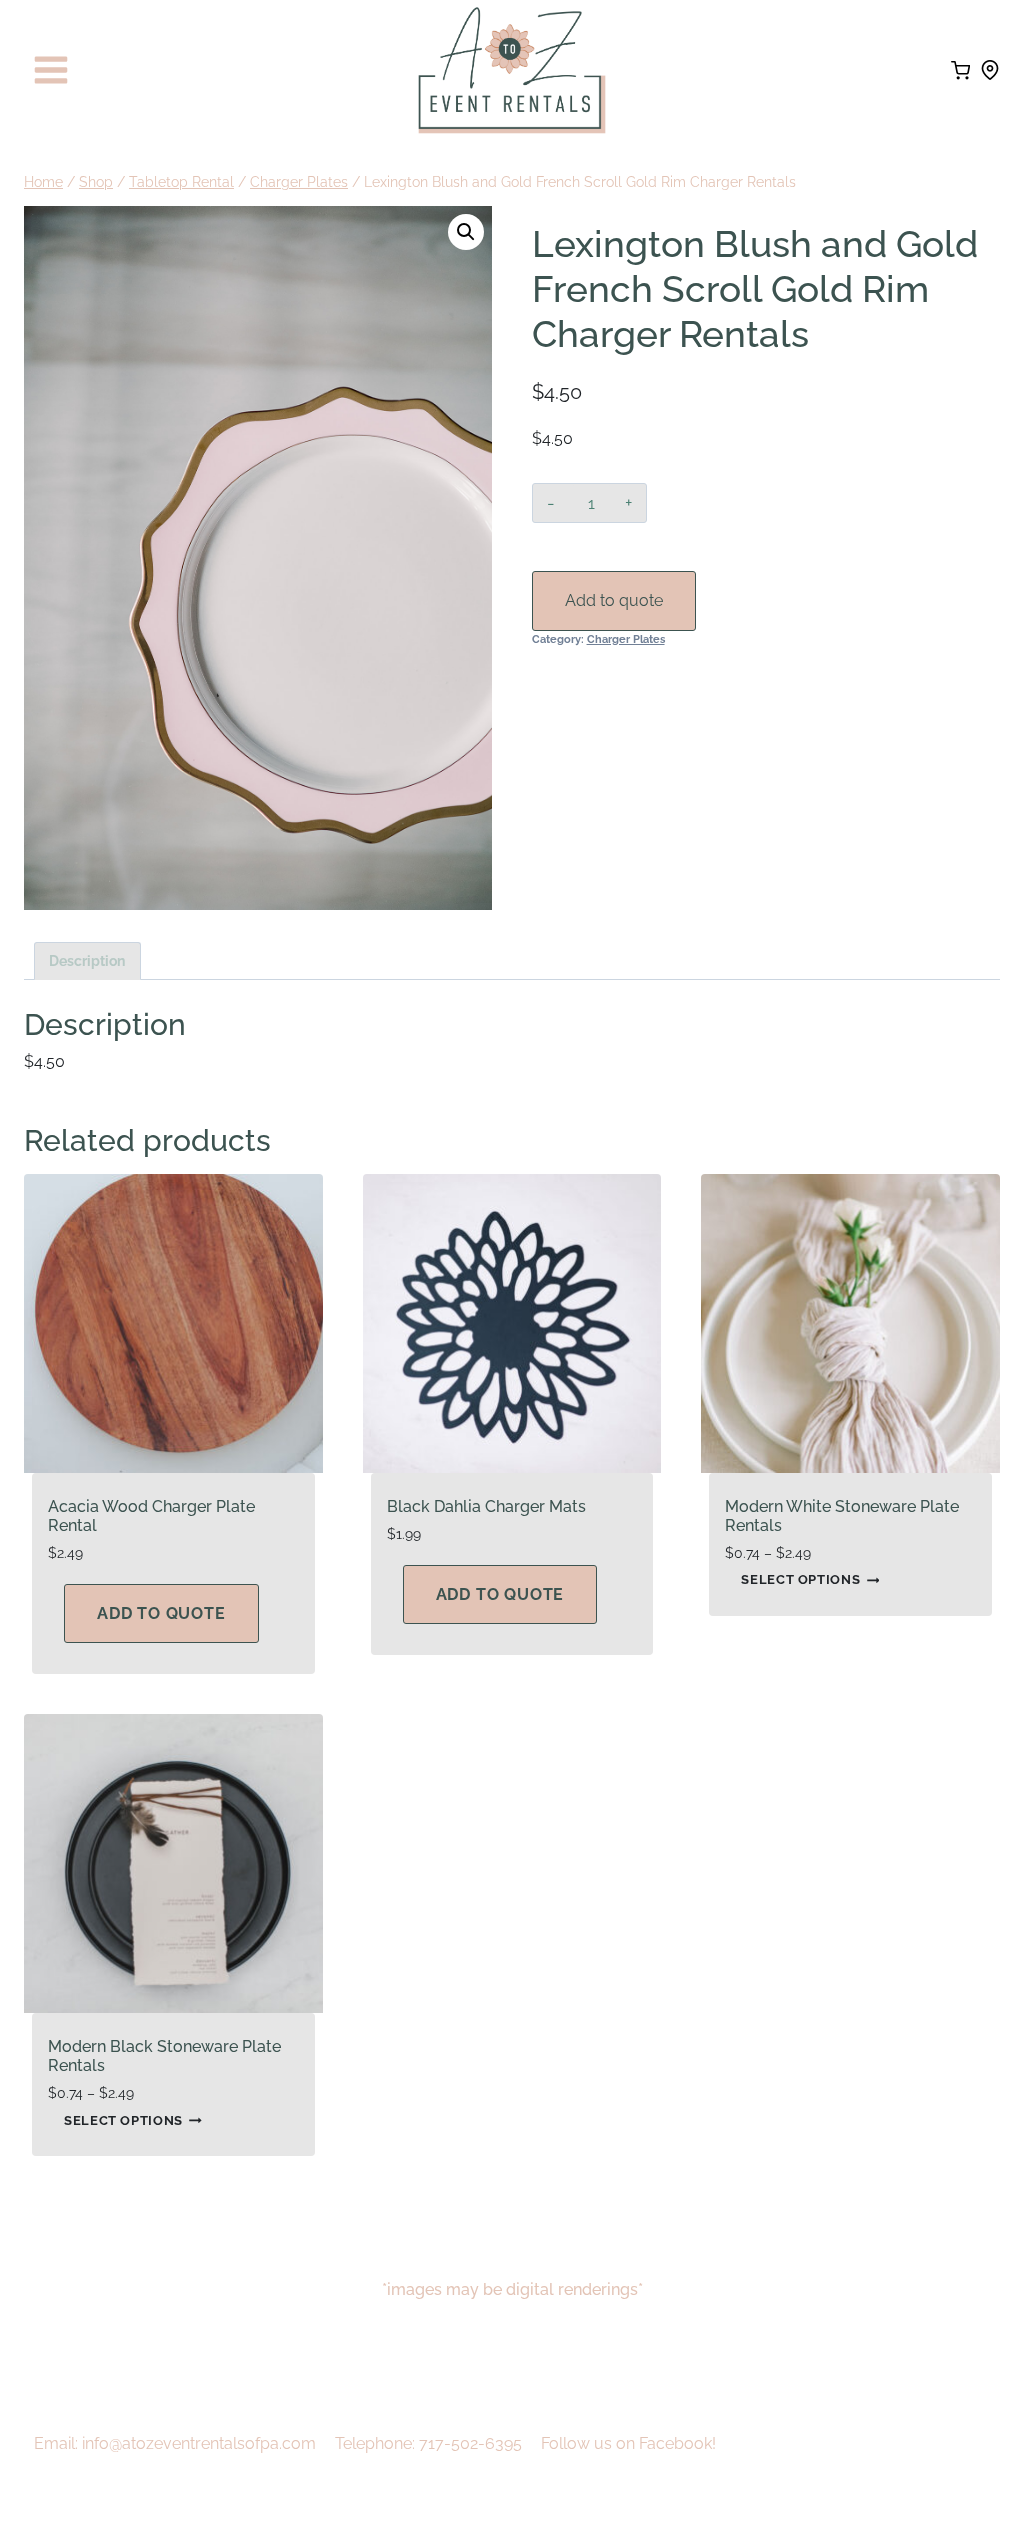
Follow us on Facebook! (628, 2443)
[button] (466, 232)
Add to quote (614, 600)
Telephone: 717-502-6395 (428, 2443)
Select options (800, 1580)
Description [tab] (87, 960)
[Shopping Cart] (960, 70)
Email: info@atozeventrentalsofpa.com (175, 2443)
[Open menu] (51, 70)
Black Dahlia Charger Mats (486, 1506)
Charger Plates (626, 639)
